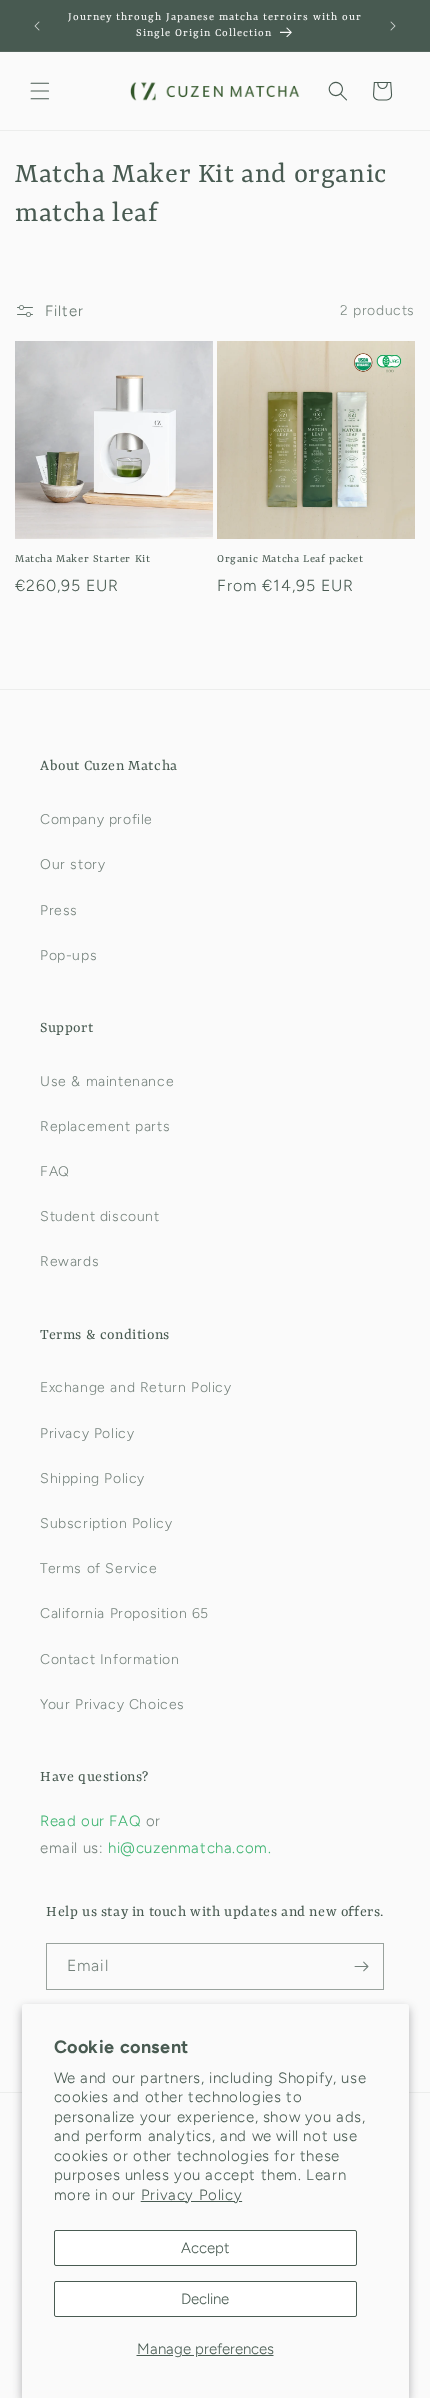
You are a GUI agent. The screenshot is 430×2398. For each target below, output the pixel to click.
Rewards (69, 1261)
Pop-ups (68, 955)
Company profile (96, 819)
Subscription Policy (106, 1523)
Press (59, 910)
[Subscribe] (361, 1966)
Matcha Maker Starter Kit (82, 559)
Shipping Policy (92, 1478)
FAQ (55, 1171)
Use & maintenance (107, 1081)
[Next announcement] (393, 26)
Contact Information (109, 1659)
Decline (205, 2299)
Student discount (100, 1216)
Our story (72, 864)
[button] (40, 91)
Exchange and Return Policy (136, 1387)
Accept (205, 2248)
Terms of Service (99, 1568)
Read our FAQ (93, 1821)
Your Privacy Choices (112, 1704)
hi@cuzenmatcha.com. (189, 1848)
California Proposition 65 (124, 1613)
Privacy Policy (191, 2195)
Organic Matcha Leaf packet (290, 559)
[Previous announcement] (37, 26)
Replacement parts (105, 1126)
